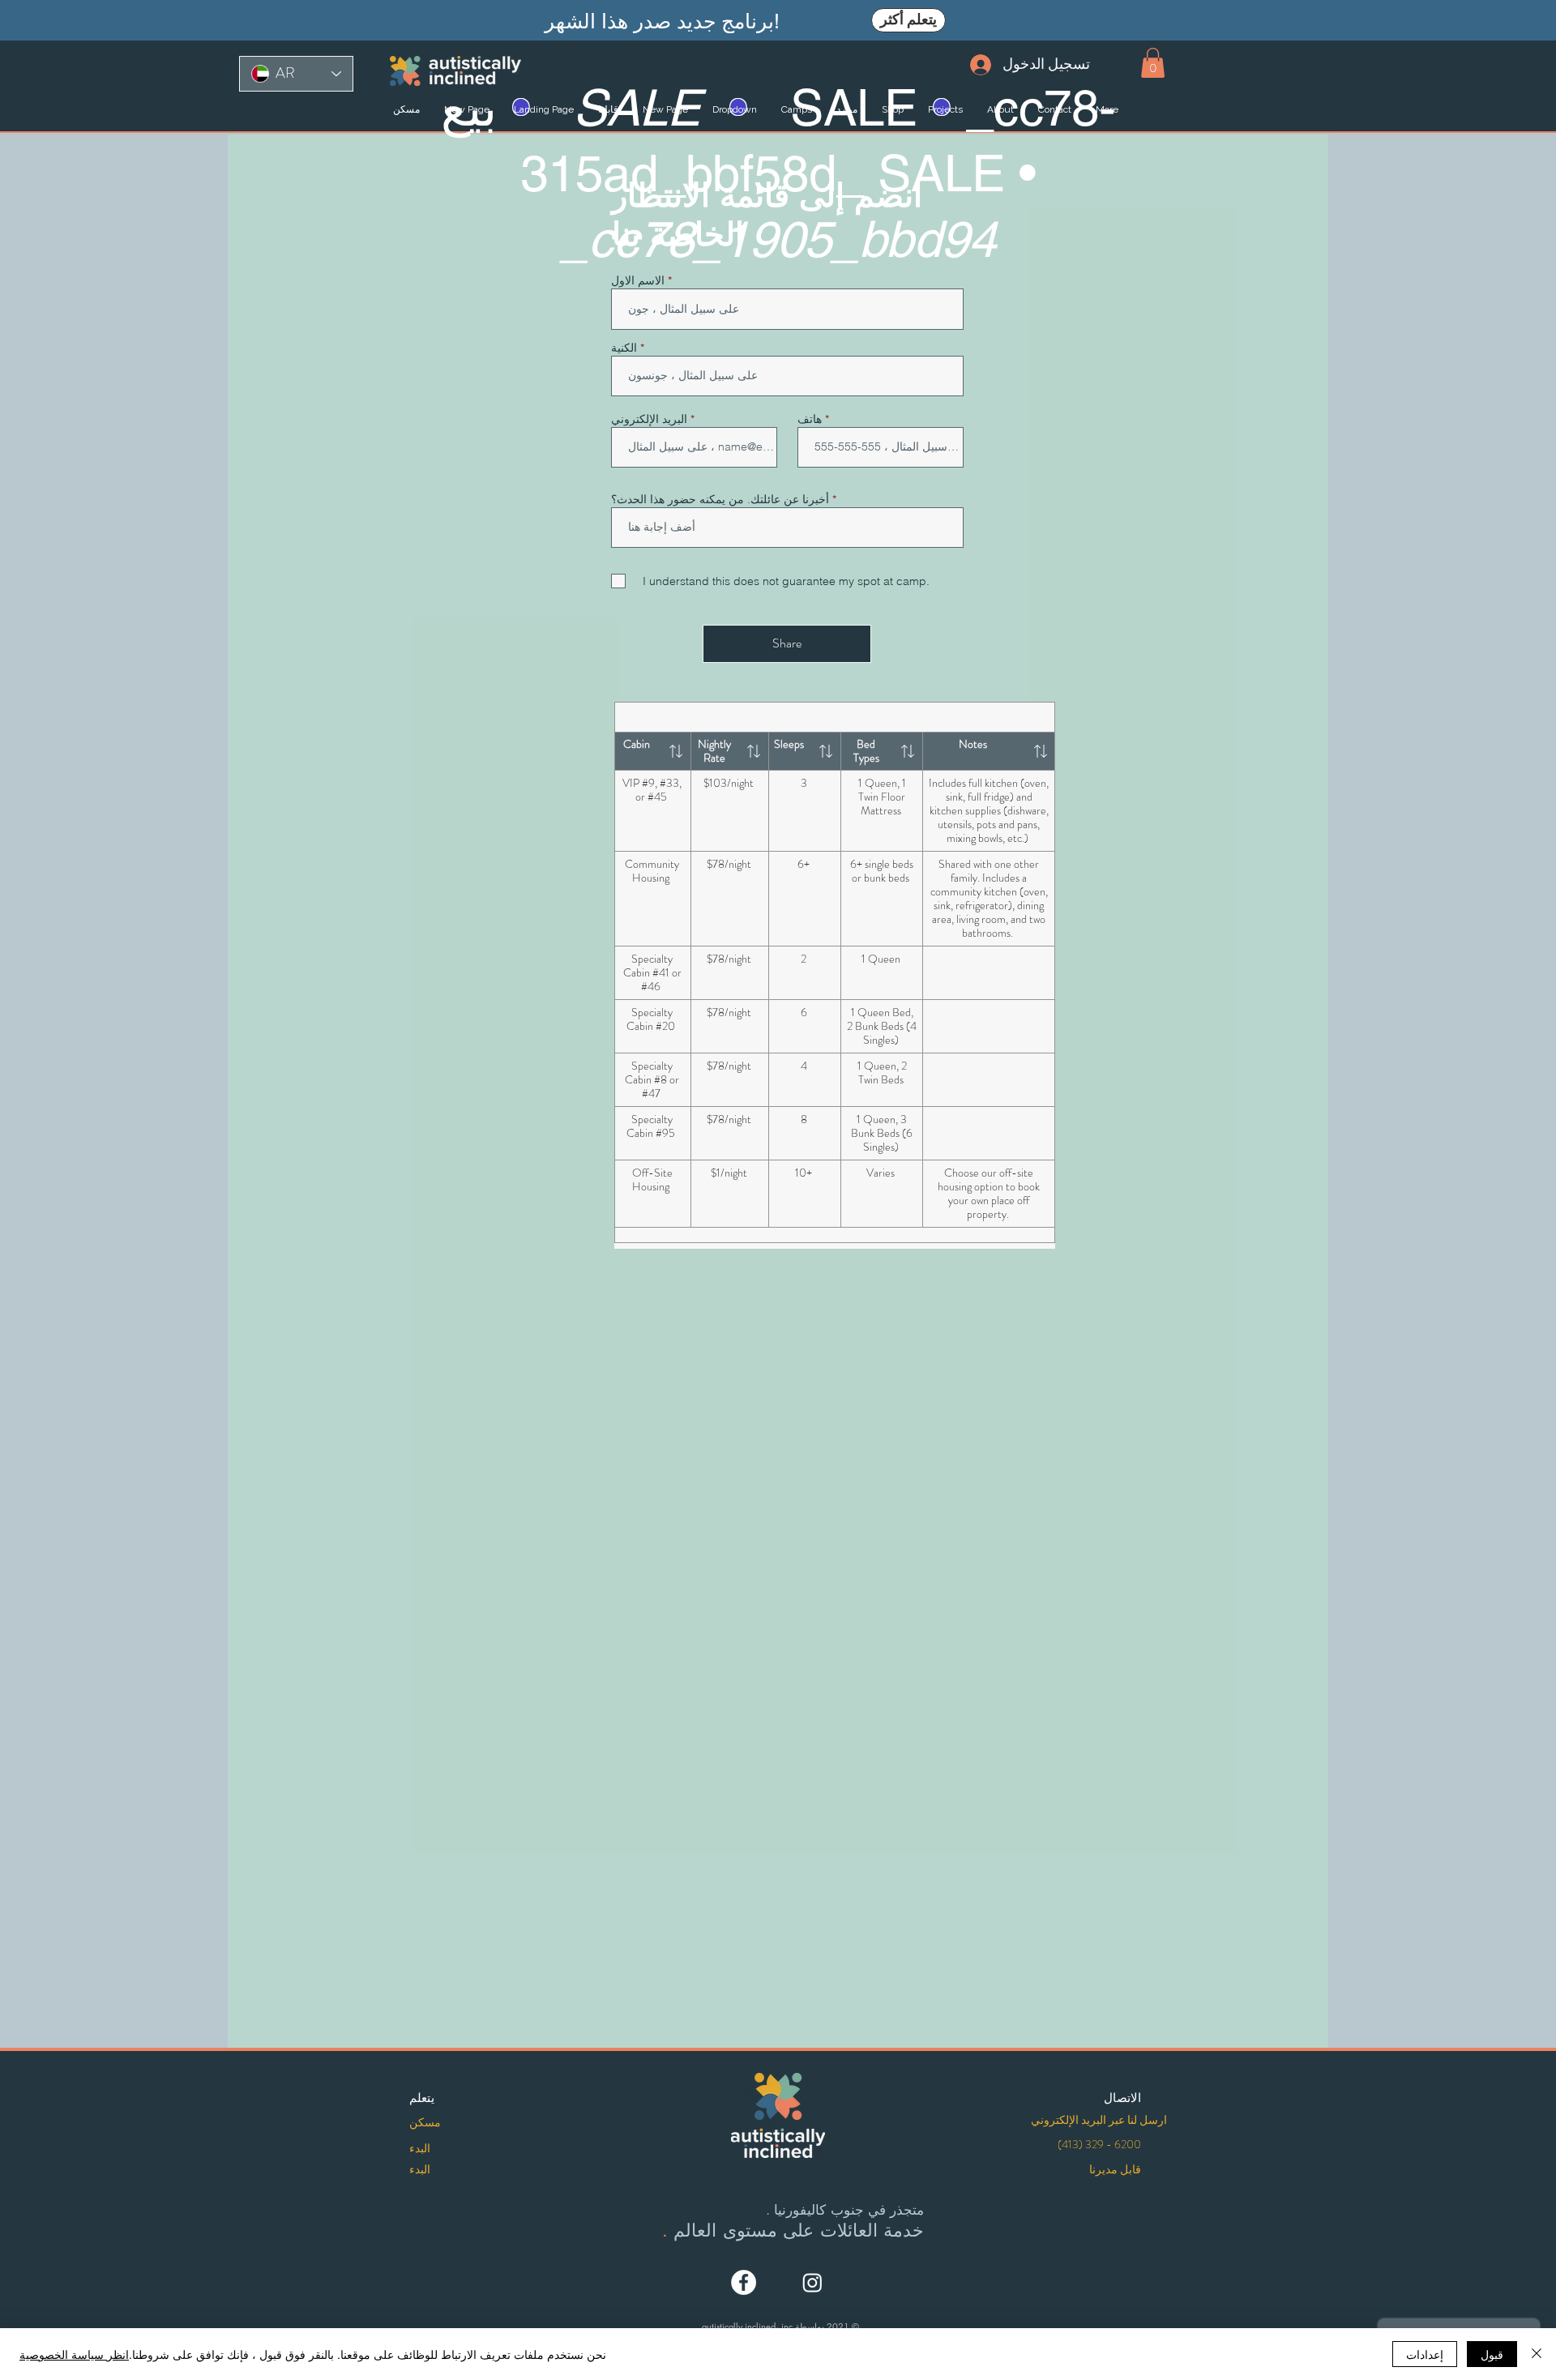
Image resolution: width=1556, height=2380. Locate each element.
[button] (1153, 63)
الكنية (624, 348)
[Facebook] (744, 2282)
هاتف (810, 419)
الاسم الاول (638, 280)
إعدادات (1425, 2354)
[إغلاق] (1537, 2354)
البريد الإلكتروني (649, 419)
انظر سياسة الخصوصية (74, 2354)
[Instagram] (812, 2282)
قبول (1492, 2354)
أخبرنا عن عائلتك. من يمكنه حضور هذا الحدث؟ (720, 499)
